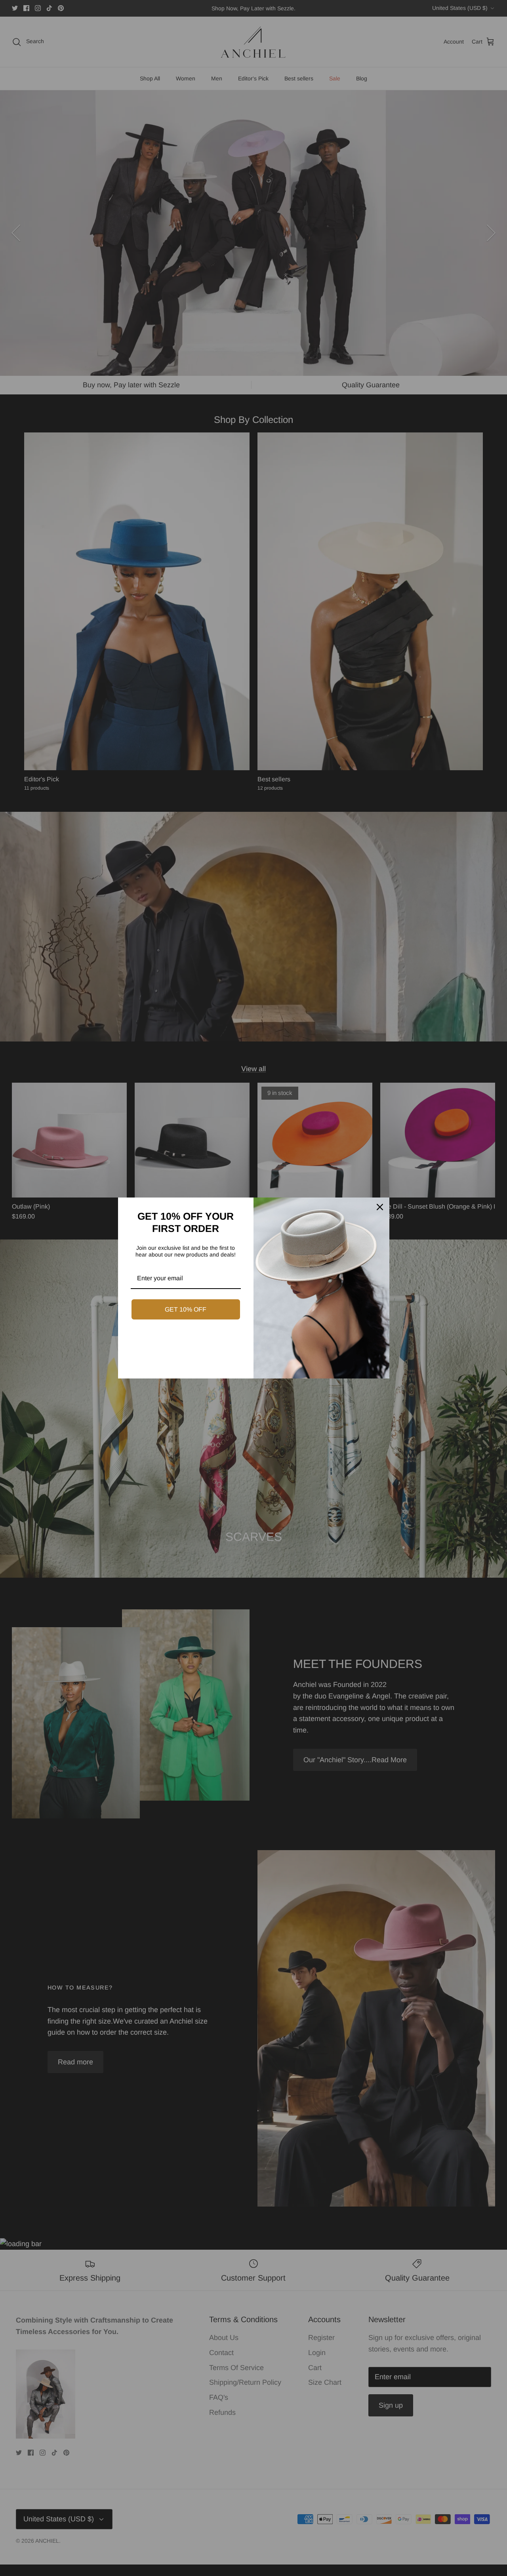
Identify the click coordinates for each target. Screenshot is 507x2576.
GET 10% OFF (186, 1309)
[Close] (380, 1207)
